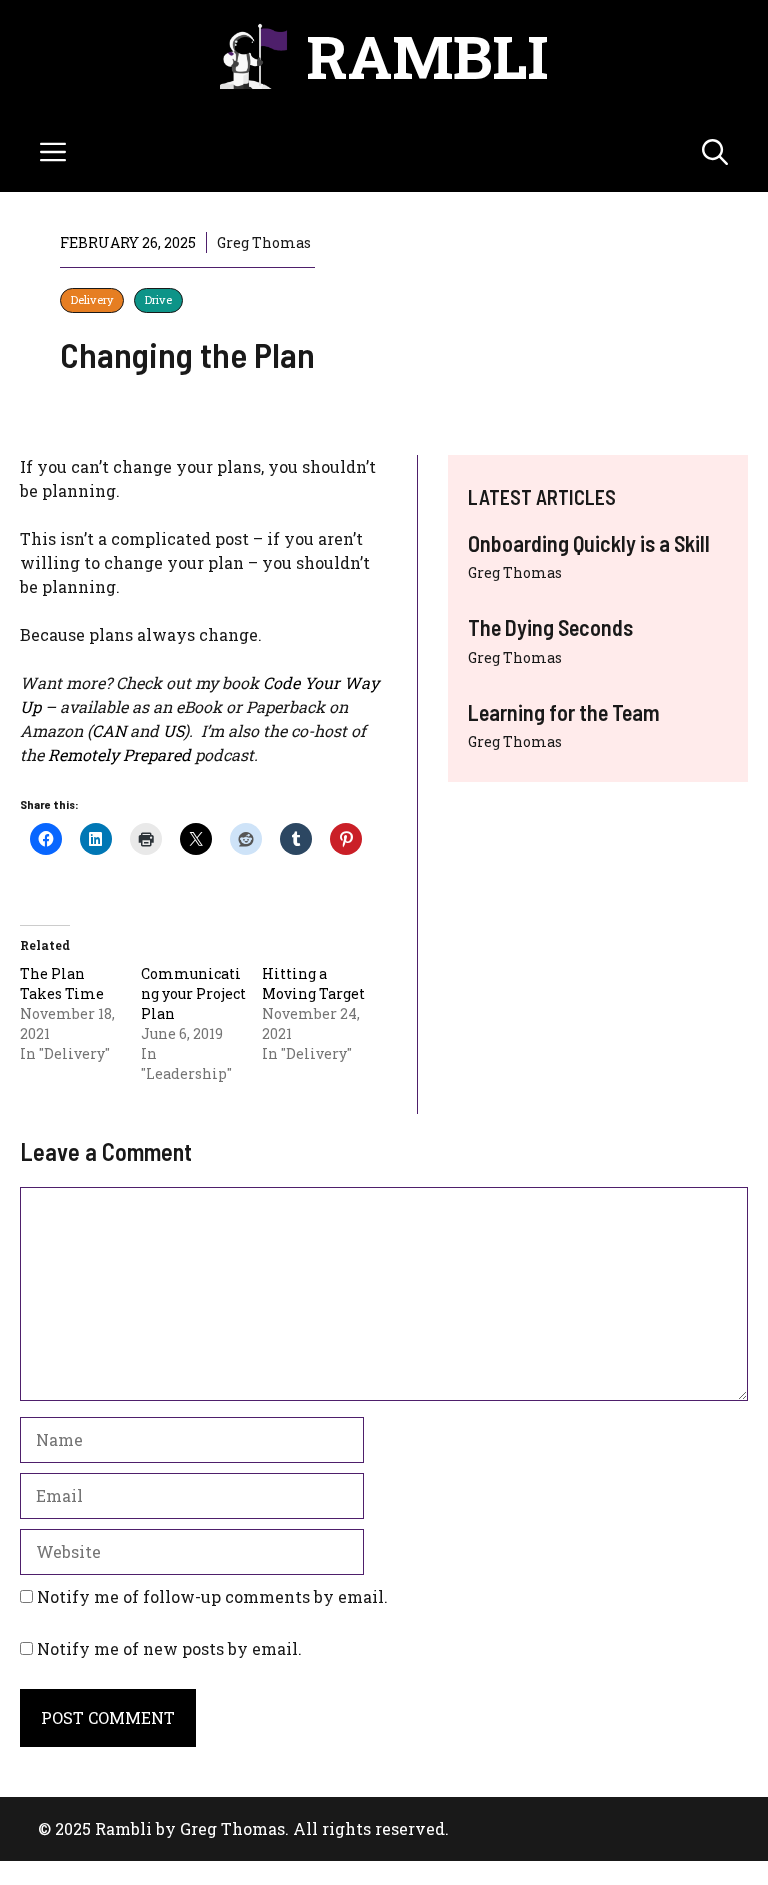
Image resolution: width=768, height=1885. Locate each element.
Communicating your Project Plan (193, 993)
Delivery (92, 299)
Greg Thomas (515, 572)
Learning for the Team (564, 712)
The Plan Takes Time (62, 983)
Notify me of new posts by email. (169, 1648)
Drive (158, 299)
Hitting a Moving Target (313, 983)
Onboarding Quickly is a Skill (589, 543)
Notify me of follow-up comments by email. (212, 1596)
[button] (715, 152)
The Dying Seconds (550, 627)
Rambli (427, 55)
